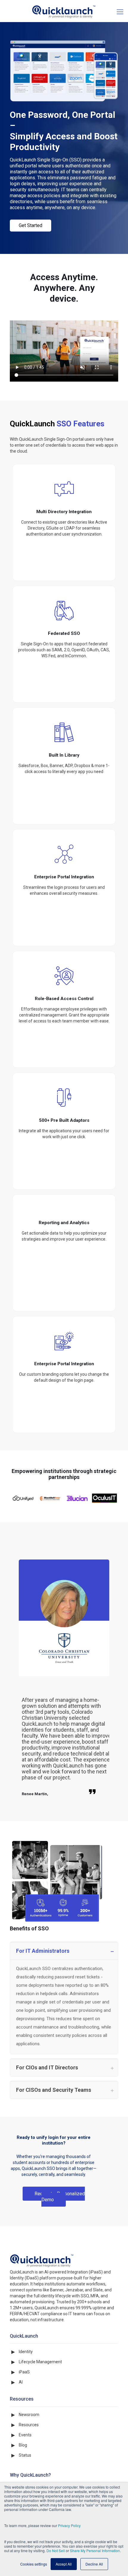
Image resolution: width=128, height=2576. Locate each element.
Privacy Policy (69, 2525)
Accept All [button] (64, 2564)
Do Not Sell (56, 2550)
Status (25, 2455)
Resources (29, 2425)
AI (21, 2382)
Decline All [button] (94, 2564)
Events (25, 2435)
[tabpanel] (64, 1685)
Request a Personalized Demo (60, 2197)
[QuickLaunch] (64, 11)
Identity (26, 2352)
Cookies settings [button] (34, 2564)
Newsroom (29, 2415)
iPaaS (24, 2372)
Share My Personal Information (95, 2550)
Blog (23, 2445)
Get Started (31, 225)
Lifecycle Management (40, 2362)
